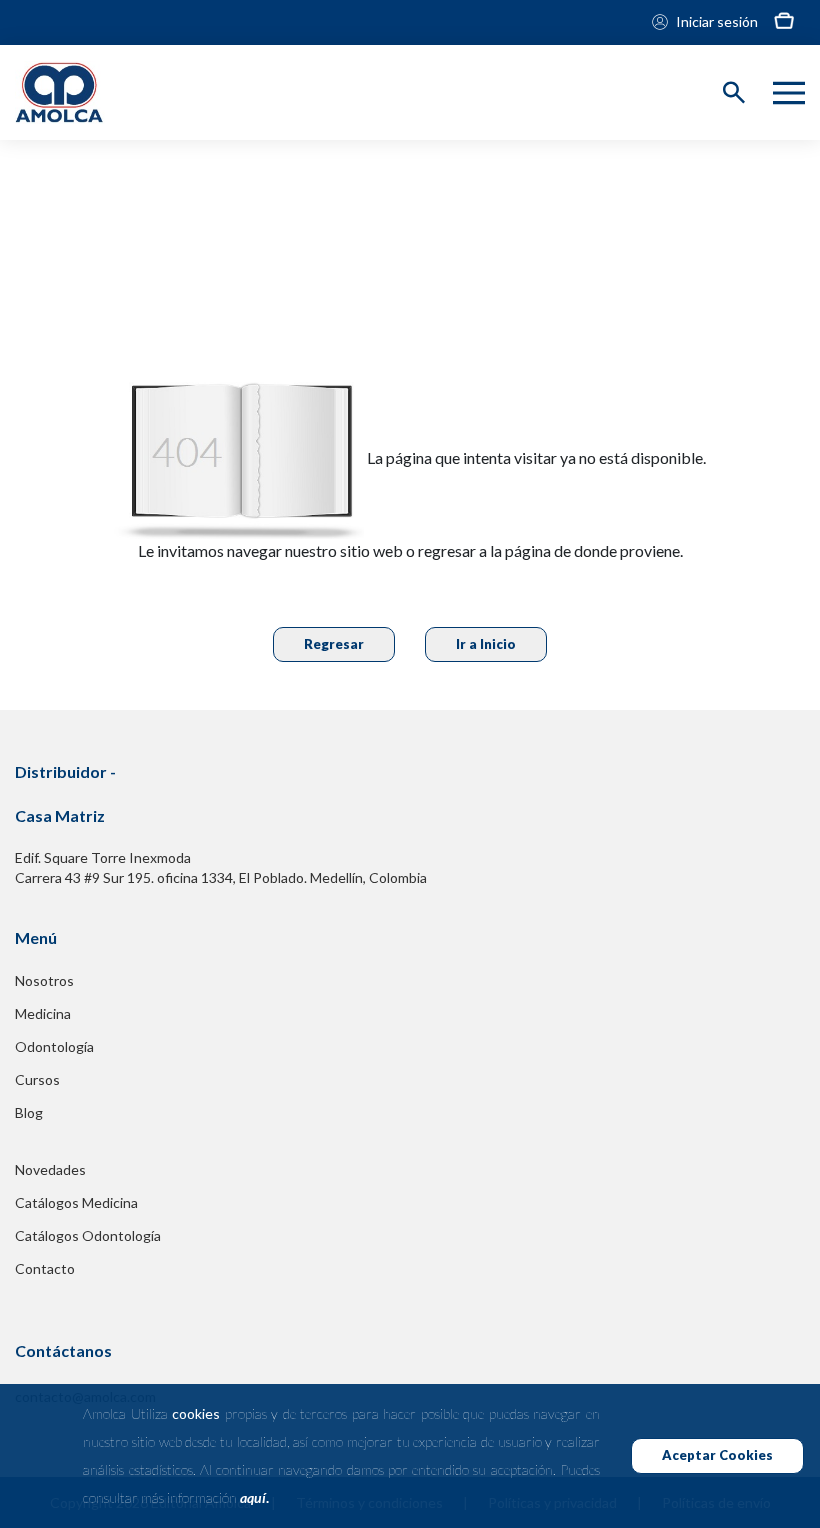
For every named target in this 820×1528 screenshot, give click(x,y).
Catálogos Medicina (76, 1202)
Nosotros (44, 980)
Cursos (37, 1079)
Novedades (50, 1169)
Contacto (45, 1268)
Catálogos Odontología (88, 1235)
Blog (29, 1112)
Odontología (54, 1046)
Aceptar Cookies (717, 1455)
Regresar (334, 644)
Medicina (43, 1013)
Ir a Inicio (486, 644)
